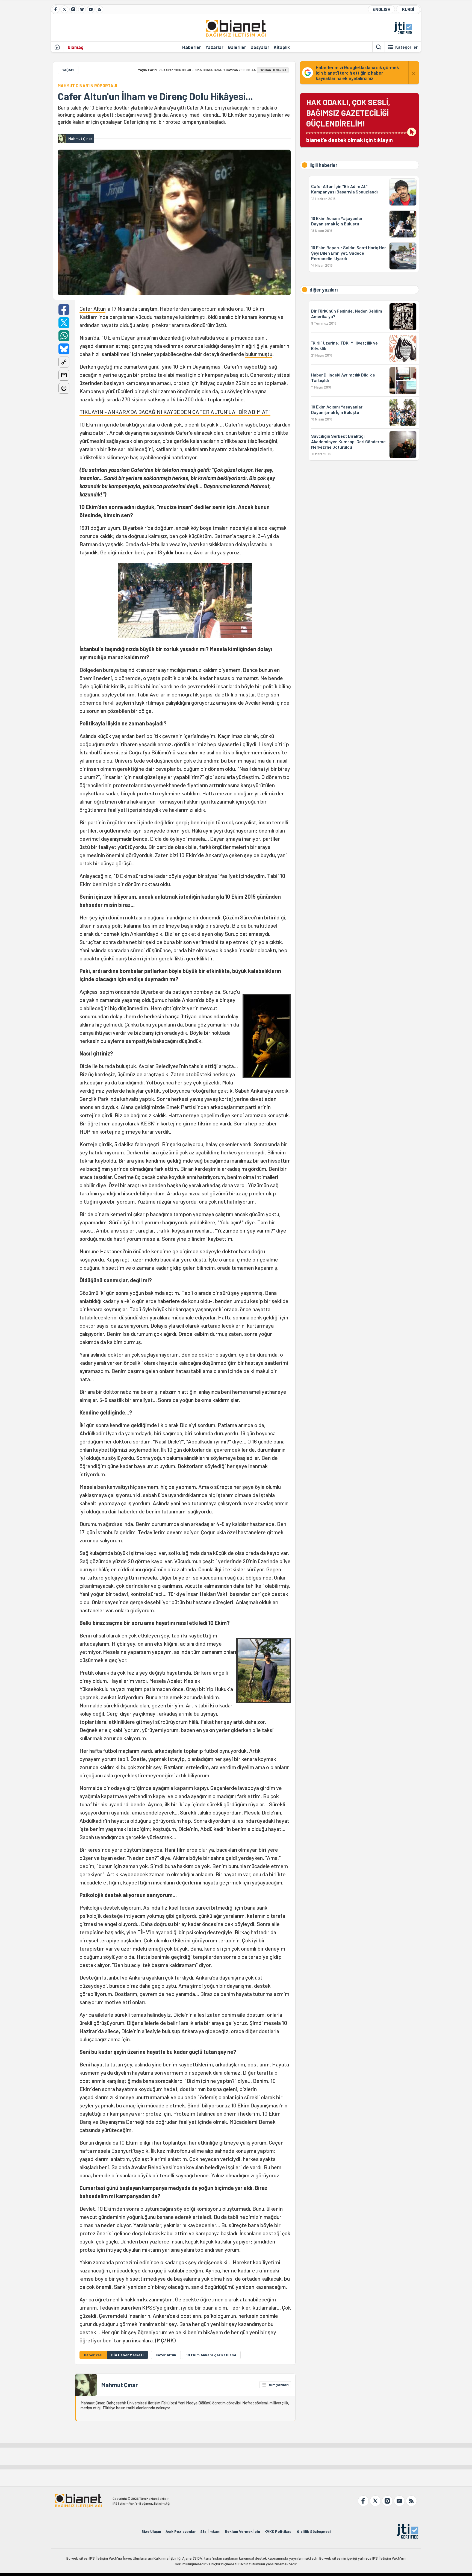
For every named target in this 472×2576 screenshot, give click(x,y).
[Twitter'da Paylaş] (64, 323)
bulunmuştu (259, 354)
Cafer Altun (92, 308)
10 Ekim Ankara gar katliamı (211, 2355)
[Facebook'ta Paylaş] (64, 310)
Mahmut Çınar (120, 2385)
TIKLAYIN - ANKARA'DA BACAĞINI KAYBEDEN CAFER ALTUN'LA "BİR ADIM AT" (175, 412)
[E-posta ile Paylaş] (64, 375)
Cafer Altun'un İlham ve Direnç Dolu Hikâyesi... (155, 96)
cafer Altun (166, 2355)
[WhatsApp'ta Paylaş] (64, 336)
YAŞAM (68, 70)
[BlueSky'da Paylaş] (64, 349)
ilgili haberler (323, 165)
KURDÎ (408, 9)
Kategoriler (406, 47)
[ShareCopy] (64, 362)
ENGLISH (381, 9)
